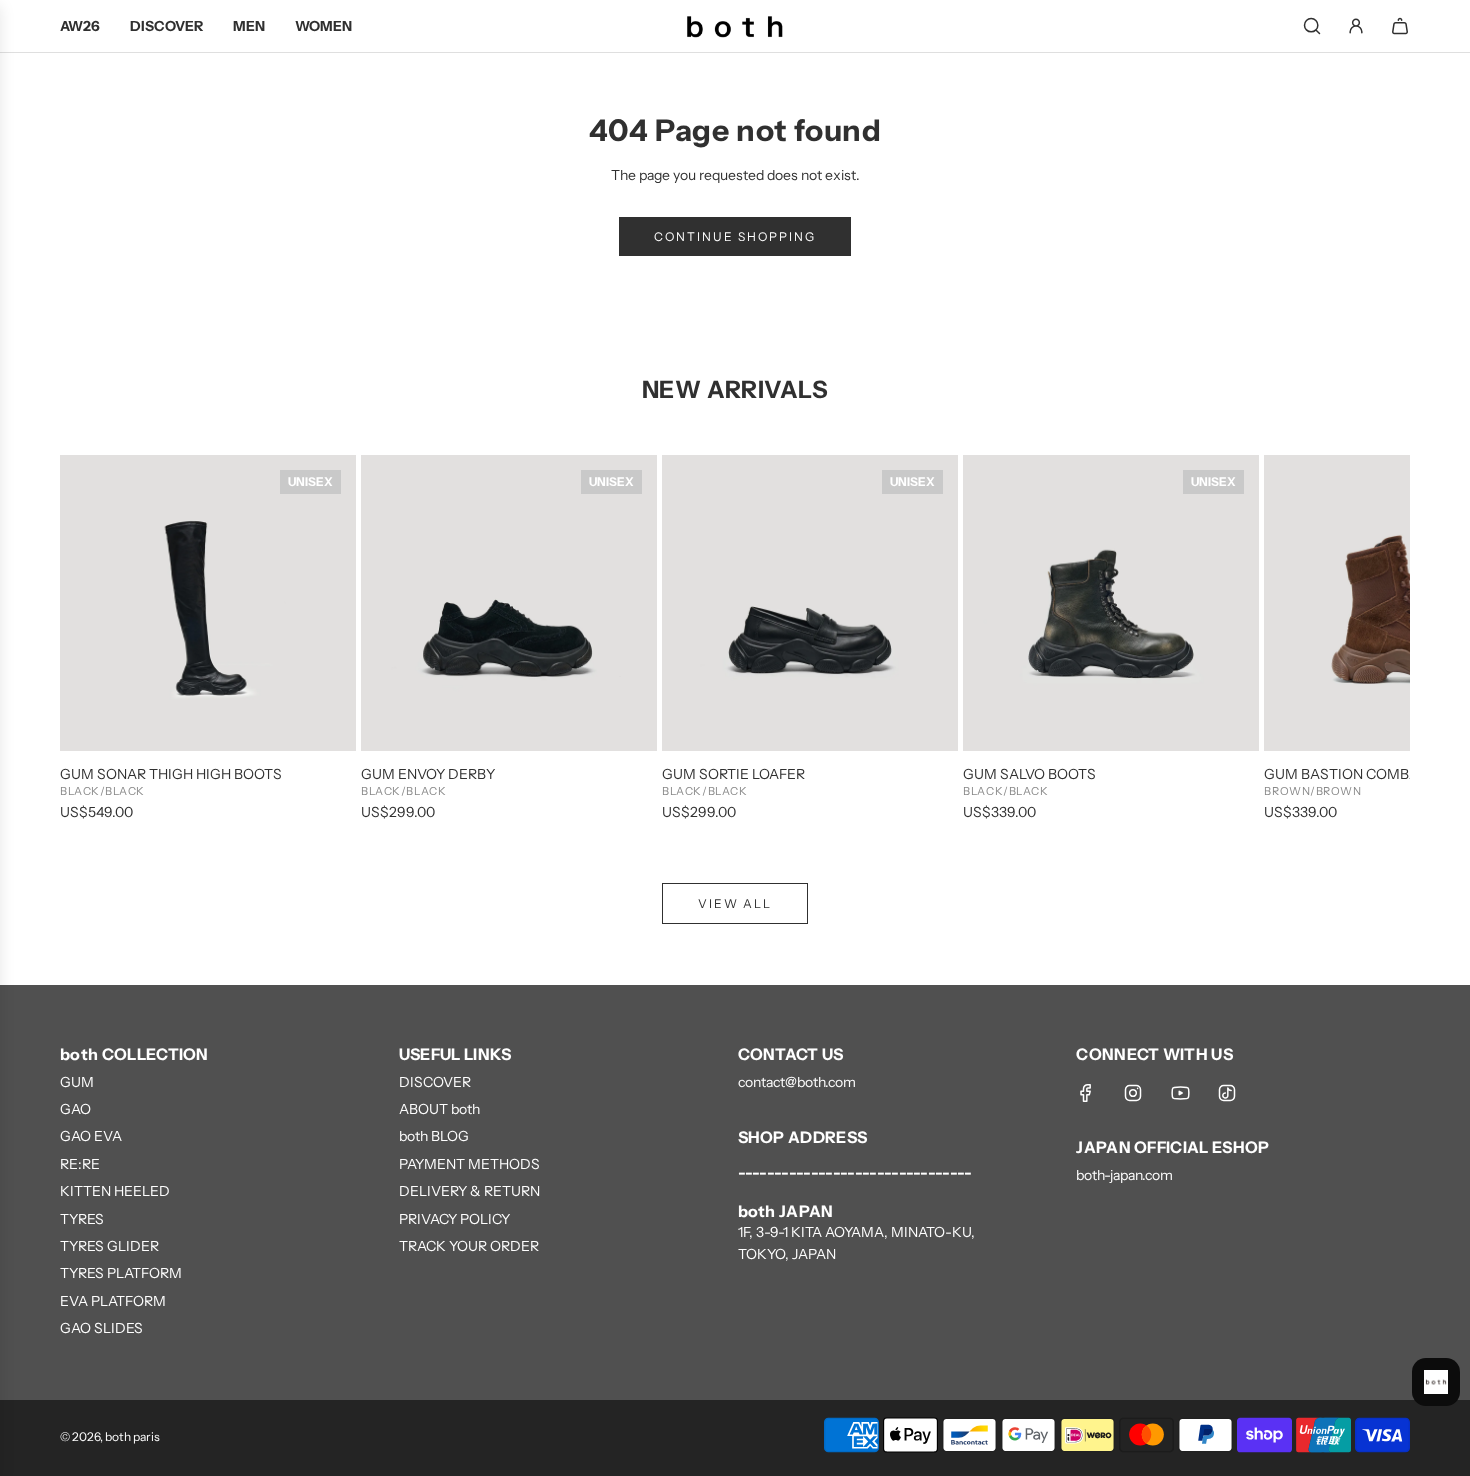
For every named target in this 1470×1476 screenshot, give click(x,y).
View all (735, 903)
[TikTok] (1227, 1093)
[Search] (1312, 26)
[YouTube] (1180, 1093)
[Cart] (1400, 26)
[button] (97, 639)
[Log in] (1356, 26)
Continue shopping (735, 236)
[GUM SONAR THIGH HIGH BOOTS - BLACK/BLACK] (208, 603)
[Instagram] (1133, 1093)
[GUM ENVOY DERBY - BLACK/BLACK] (509, 603)
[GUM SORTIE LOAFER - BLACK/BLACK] (810, 603)
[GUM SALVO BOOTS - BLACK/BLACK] (1111, 603)
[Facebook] (1086, 1093)
